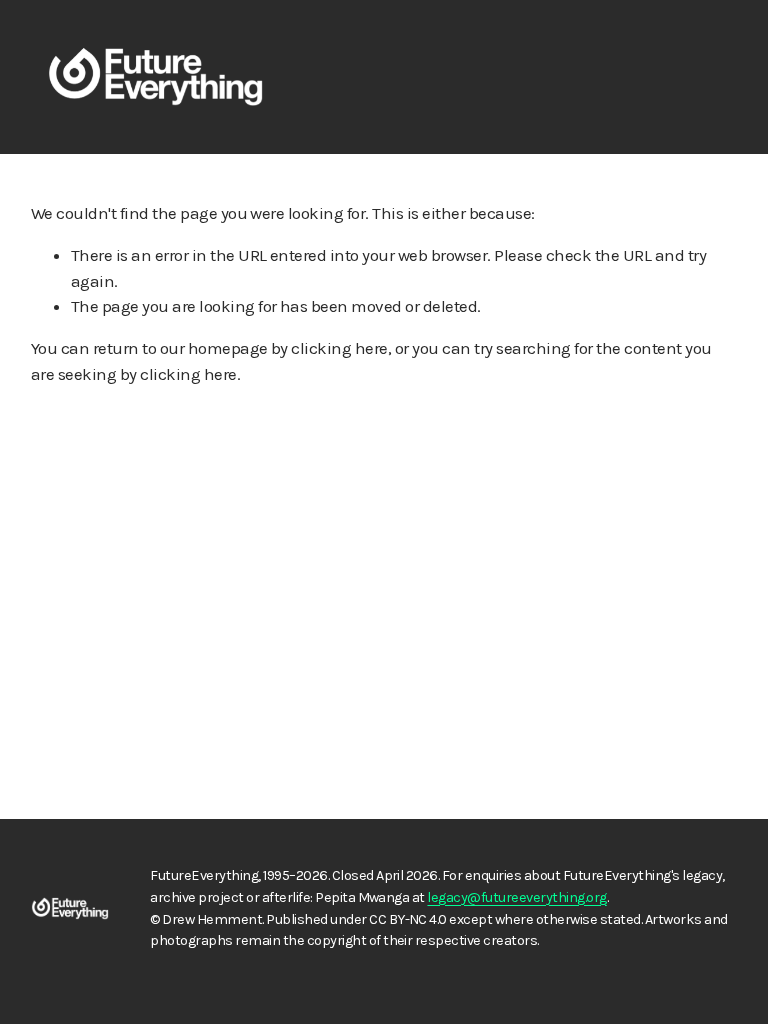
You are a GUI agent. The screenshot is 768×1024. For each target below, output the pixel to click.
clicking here (339, 348)
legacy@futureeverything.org (516, 897)
